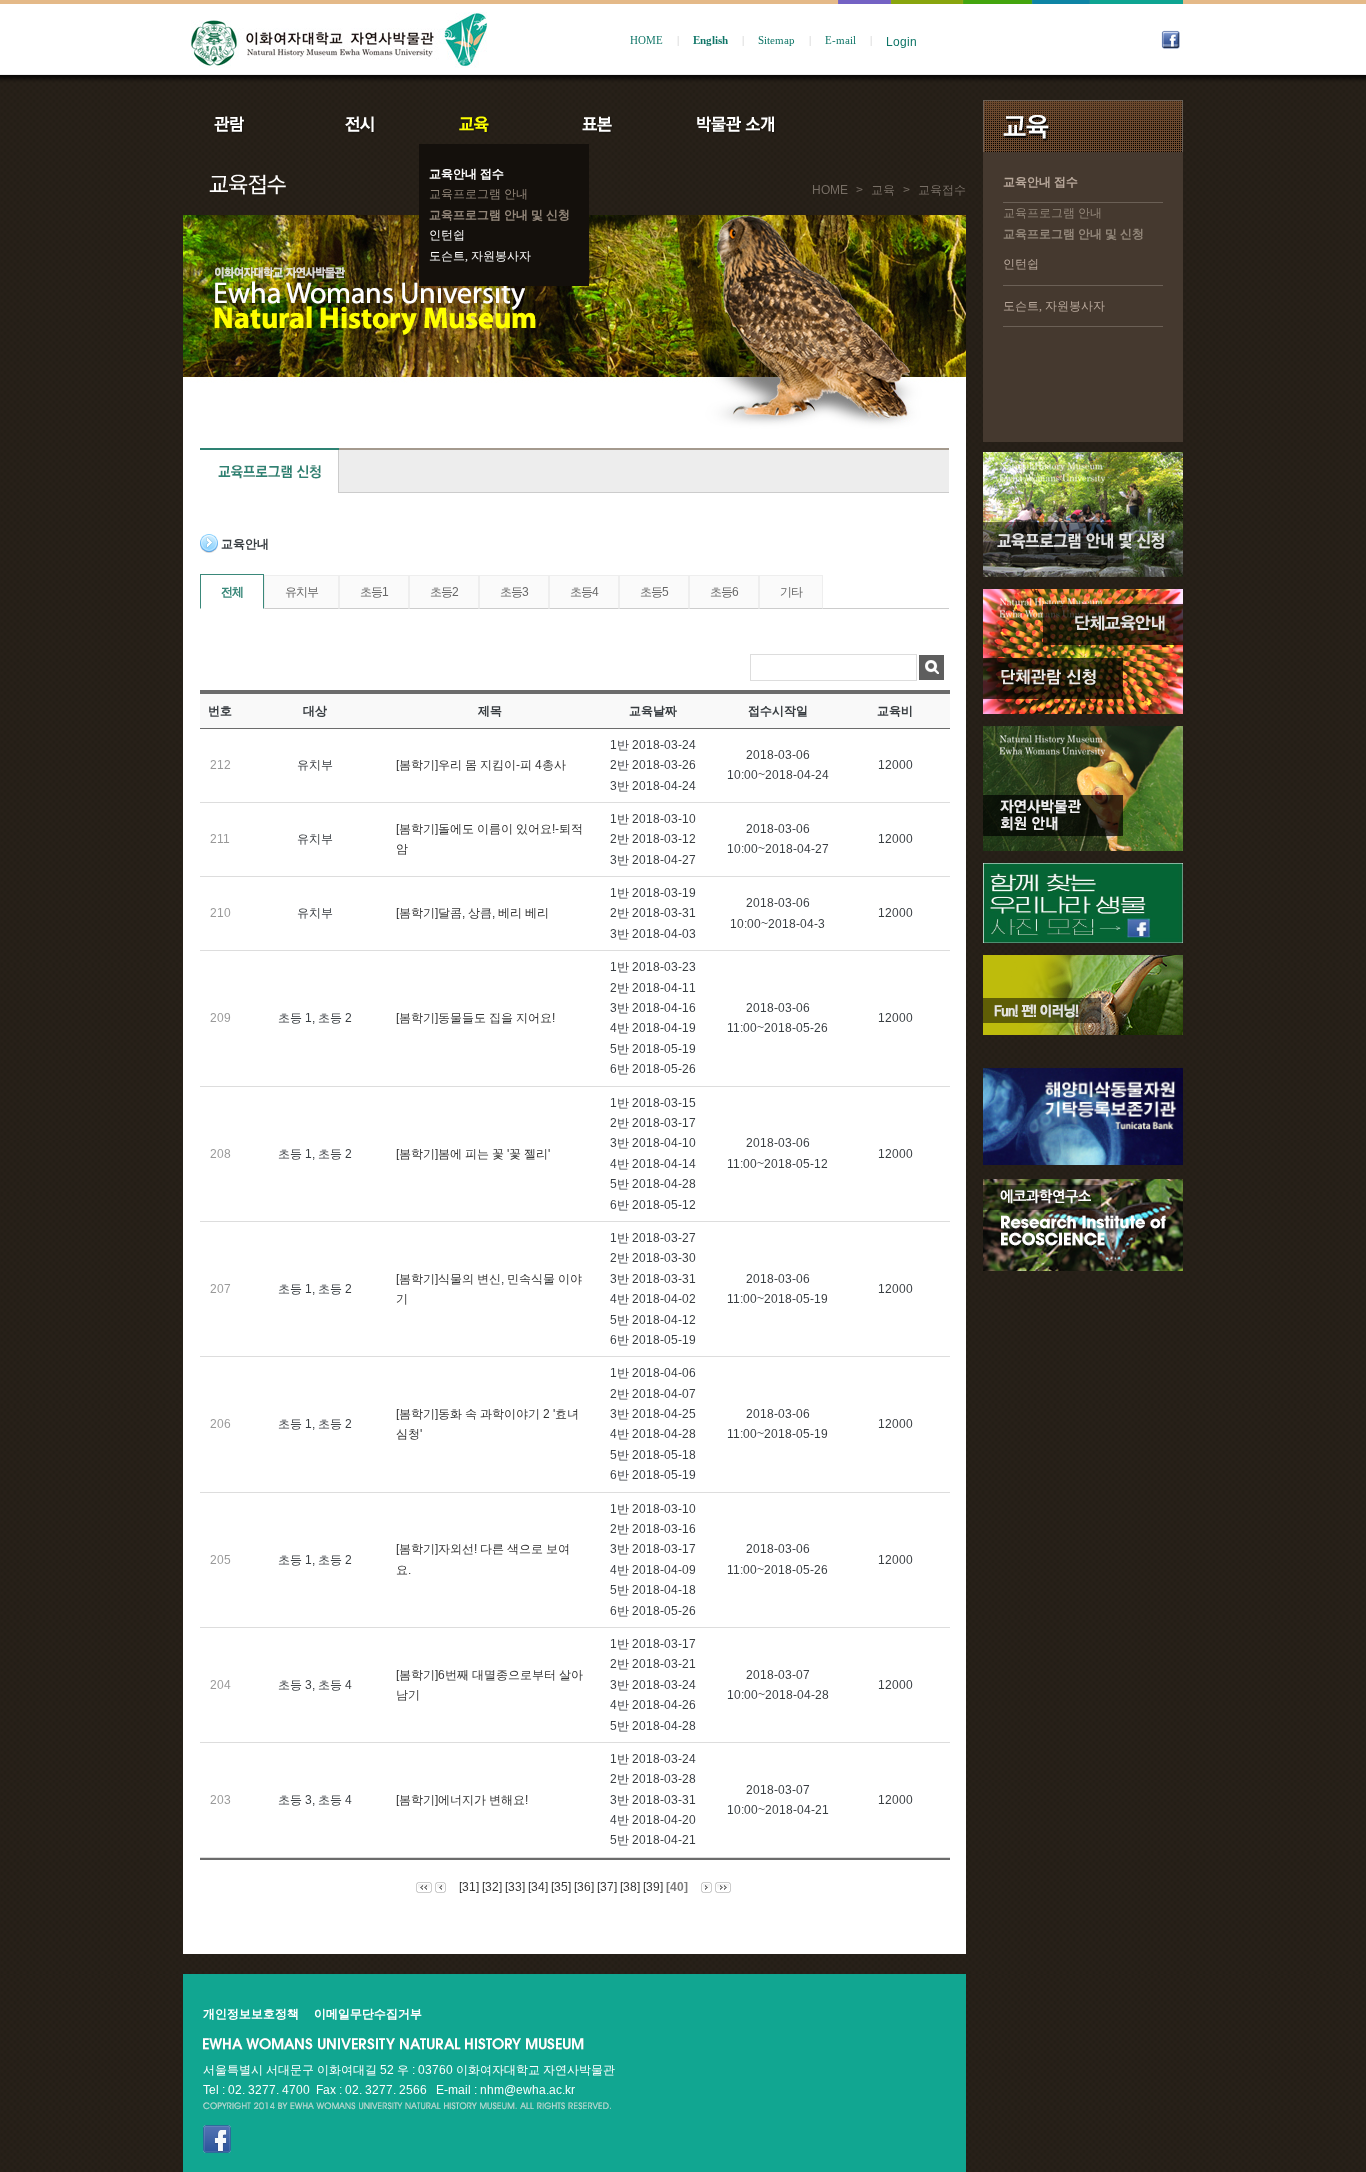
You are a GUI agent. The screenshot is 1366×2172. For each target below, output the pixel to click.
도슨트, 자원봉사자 (480, 256)
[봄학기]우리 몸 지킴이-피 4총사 (481, 765)
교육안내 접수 (466, 174)
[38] (630, 1887)
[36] (584, 1887)
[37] (607, 1887)
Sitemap (776, 40)
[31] (469, 1887)
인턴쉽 (447, 235)
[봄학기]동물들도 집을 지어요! (475, 1018)
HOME (646, 40)
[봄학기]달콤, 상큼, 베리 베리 (472, 913)
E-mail (840, 40)
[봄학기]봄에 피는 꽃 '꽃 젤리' (473, 1154)
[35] (561, 1887)
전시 (360, 124)
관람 (242, 124)
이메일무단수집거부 (368, 2014)
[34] (538, 1887)
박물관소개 (734, 124)
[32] (492, 1887)
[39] (653, 1887)
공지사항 (870, 124)
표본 (595, 124)
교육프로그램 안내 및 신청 (499, 215)
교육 (478, 124)
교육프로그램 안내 (478, 194)
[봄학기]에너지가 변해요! (462, 1800)
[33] (515, 1887)
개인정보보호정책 (251, 2014)
